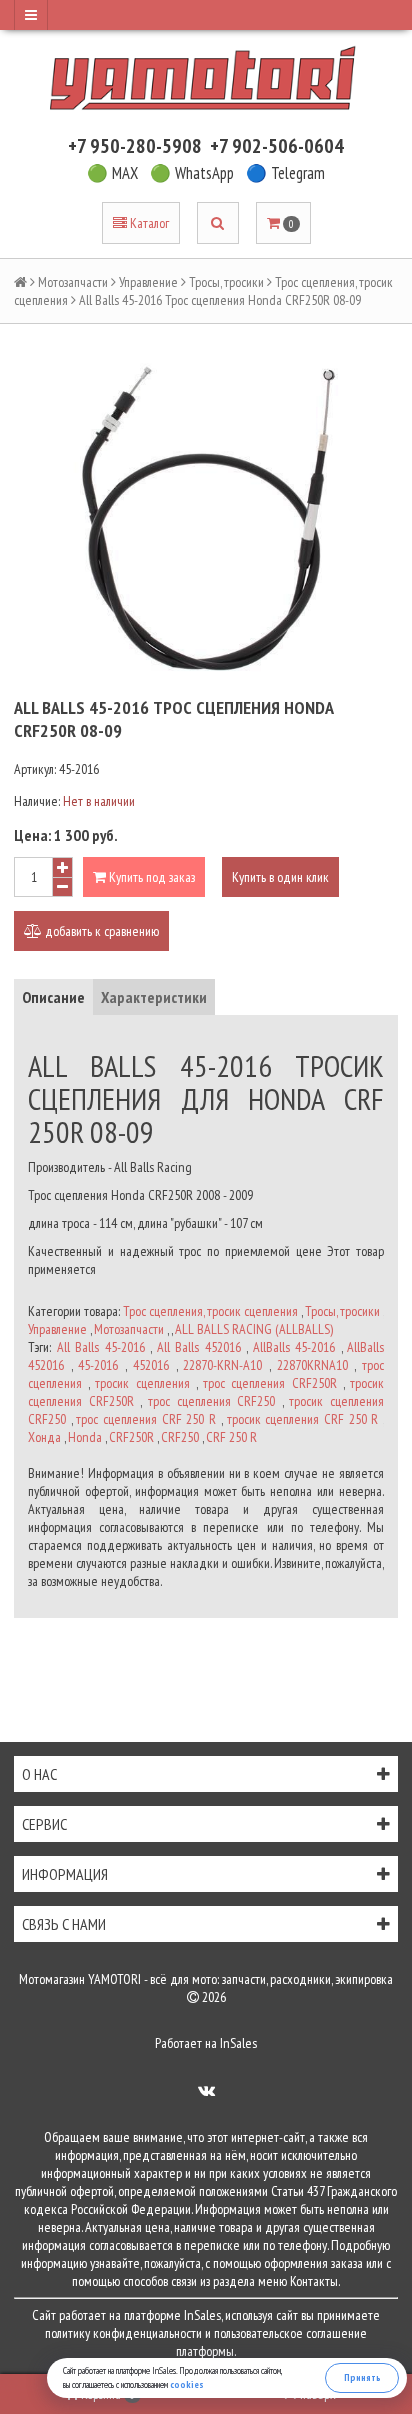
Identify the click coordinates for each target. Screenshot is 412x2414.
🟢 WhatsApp (192, 173)
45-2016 (98, 1365)
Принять (362, 2377)
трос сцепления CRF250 (211, 1401)
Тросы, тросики (226, 282)
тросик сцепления (142, 1383)
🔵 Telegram (285, 173)
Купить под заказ (150, 877)
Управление (148, 282)
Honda (85, 1437)
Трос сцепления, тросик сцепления (210, 1311)
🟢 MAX (112, 173)
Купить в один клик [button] (280, 877)
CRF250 (180, 1437)
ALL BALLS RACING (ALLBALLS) (254, 1329)
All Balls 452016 (199, 1347)
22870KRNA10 (312, 1365)
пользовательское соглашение (290, 2333)
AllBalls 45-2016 (294, 1347)
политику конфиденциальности (123, 2333)
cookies (187, 2384)
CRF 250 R (231, 1437)
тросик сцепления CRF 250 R (303, 1419)
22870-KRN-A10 (222, 1365)
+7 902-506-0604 (277, 146)
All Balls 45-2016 (101, 1347)
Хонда (44, 1437)
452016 (151, 1365)
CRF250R (131, 1437)
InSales (238, 2043)
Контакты (314, 2281)
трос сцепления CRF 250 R (146, 1419)
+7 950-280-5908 (135, 146)
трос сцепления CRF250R (269, 1383)
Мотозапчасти (73, 282)
